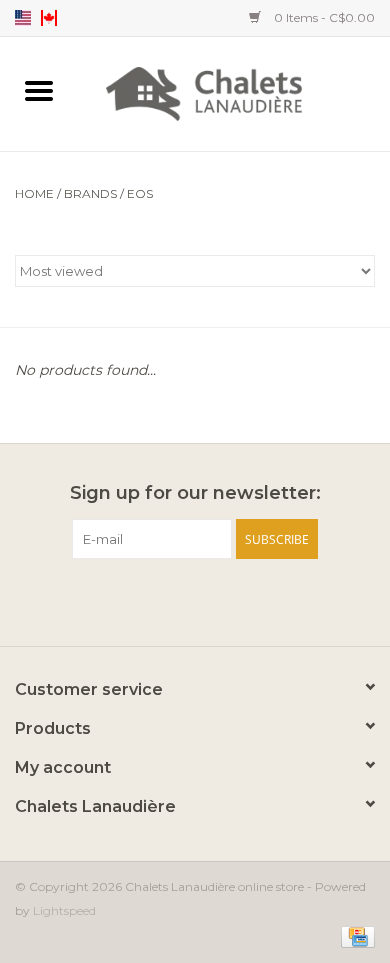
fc (49, 18)
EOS (140, 193)
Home (34, 193)
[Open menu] (39, 90)
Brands (90, 193)
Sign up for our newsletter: (195, 493)
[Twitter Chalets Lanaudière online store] (195, 600)
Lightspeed (64, 910)
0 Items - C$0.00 (323, 17)
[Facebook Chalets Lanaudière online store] (159, 600)
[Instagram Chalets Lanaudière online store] (231, 600)
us (23, 18)
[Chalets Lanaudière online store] (234, 92)
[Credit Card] (354, 935)
